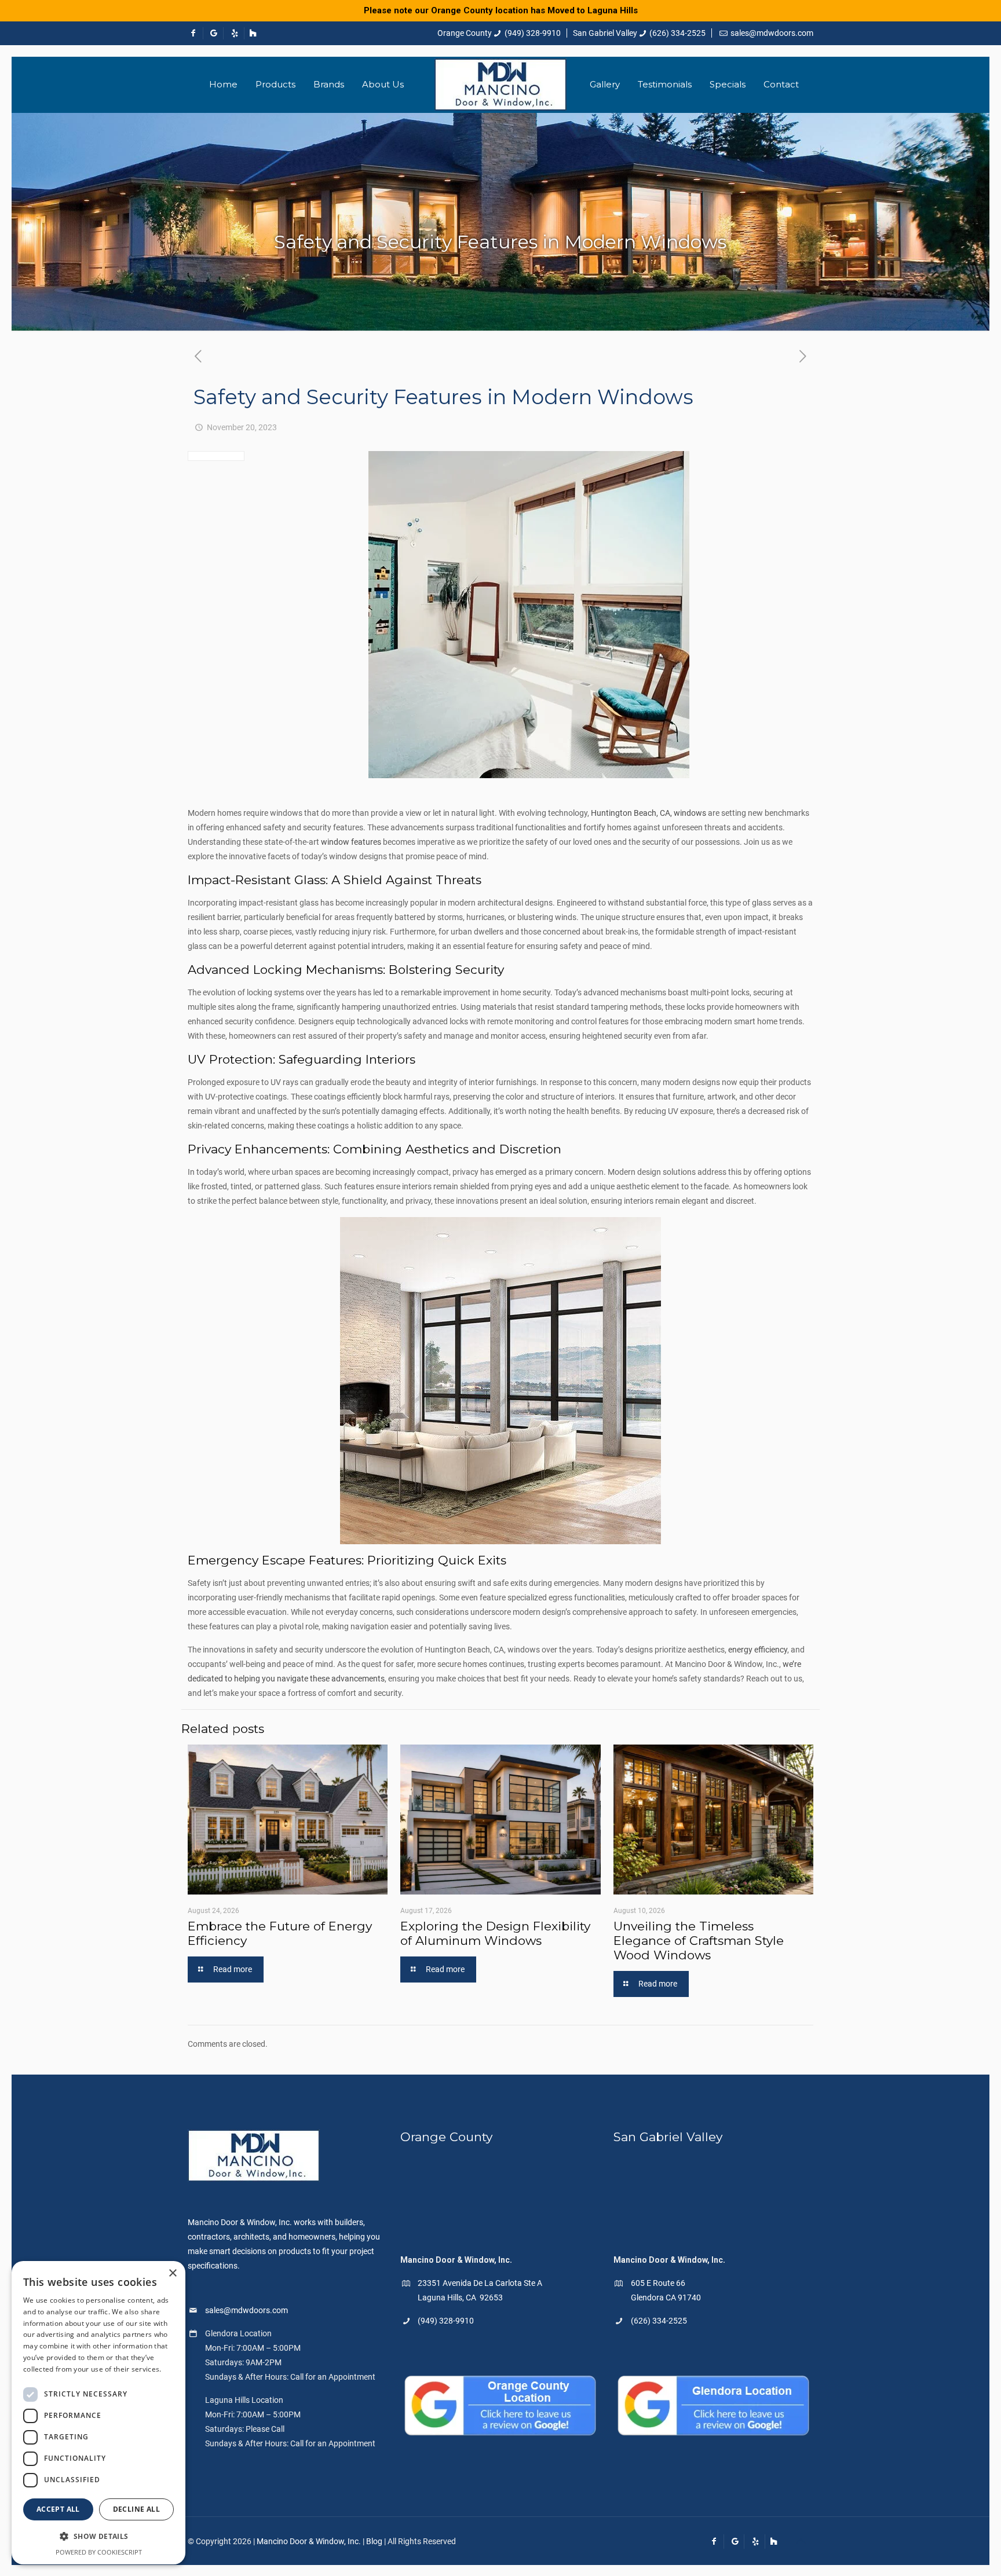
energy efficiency (758, 1650)
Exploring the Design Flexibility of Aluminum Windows (495, 1933)
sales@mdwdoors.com (772, 33)
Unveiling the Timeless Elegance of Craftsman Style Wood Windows (699, 1941)
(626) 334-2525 (677, 33)
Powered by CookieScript (99, 2552)
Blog (374, 2541)
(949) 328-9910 (533, 33)
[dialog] (98, 2413)
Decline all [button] (136, 2509)
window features (351, 842)
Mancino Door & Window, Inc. (309, 2541)
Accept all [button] (58, 2509)
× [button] (172, 2273)
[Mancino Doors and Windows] (500, 85)
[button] (98, 2536)
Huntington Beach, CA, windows (649, 813)
